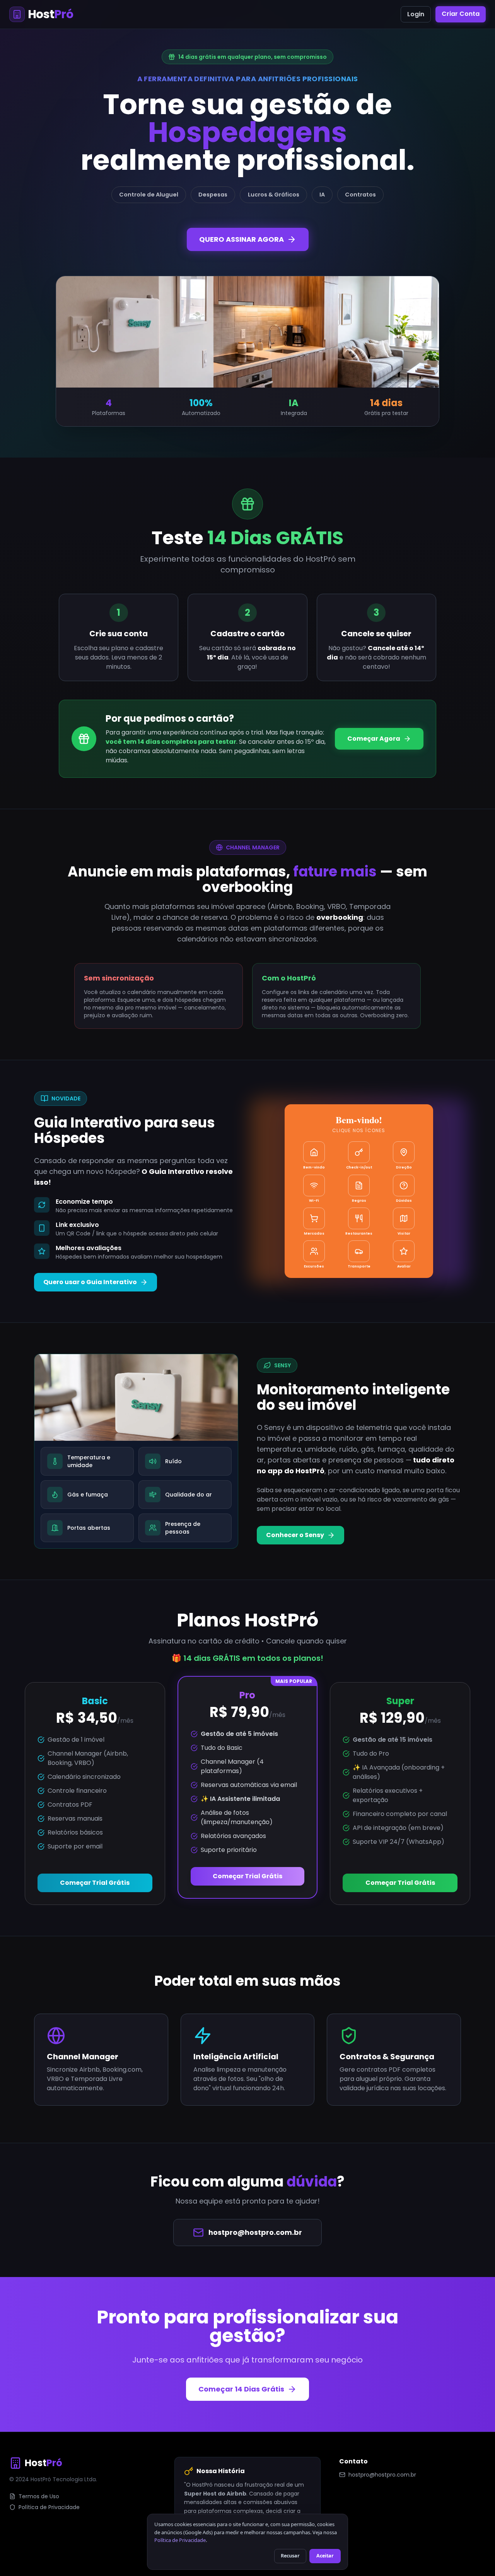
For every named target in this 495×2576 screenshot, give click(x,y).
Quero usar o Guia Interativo (90, 1282)
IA (322, 195)
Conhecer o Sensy (295, 1535)
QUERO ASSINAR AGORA (242, 239)
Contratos (360, 195)
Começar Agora (374, 739)
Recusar (290, 2556)
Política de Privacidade (49, 2507)
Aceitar (325, 2556)
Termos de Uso (39, 2496)
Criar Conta (461, 14)
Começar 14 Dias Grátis (241, 2389)
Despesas (213, 195)
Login (416, 14)
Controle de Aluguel (149, 195)
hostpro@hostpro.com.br (255, 2232)
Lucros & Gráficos (274, 195)
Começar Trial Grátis (95, 1883)
